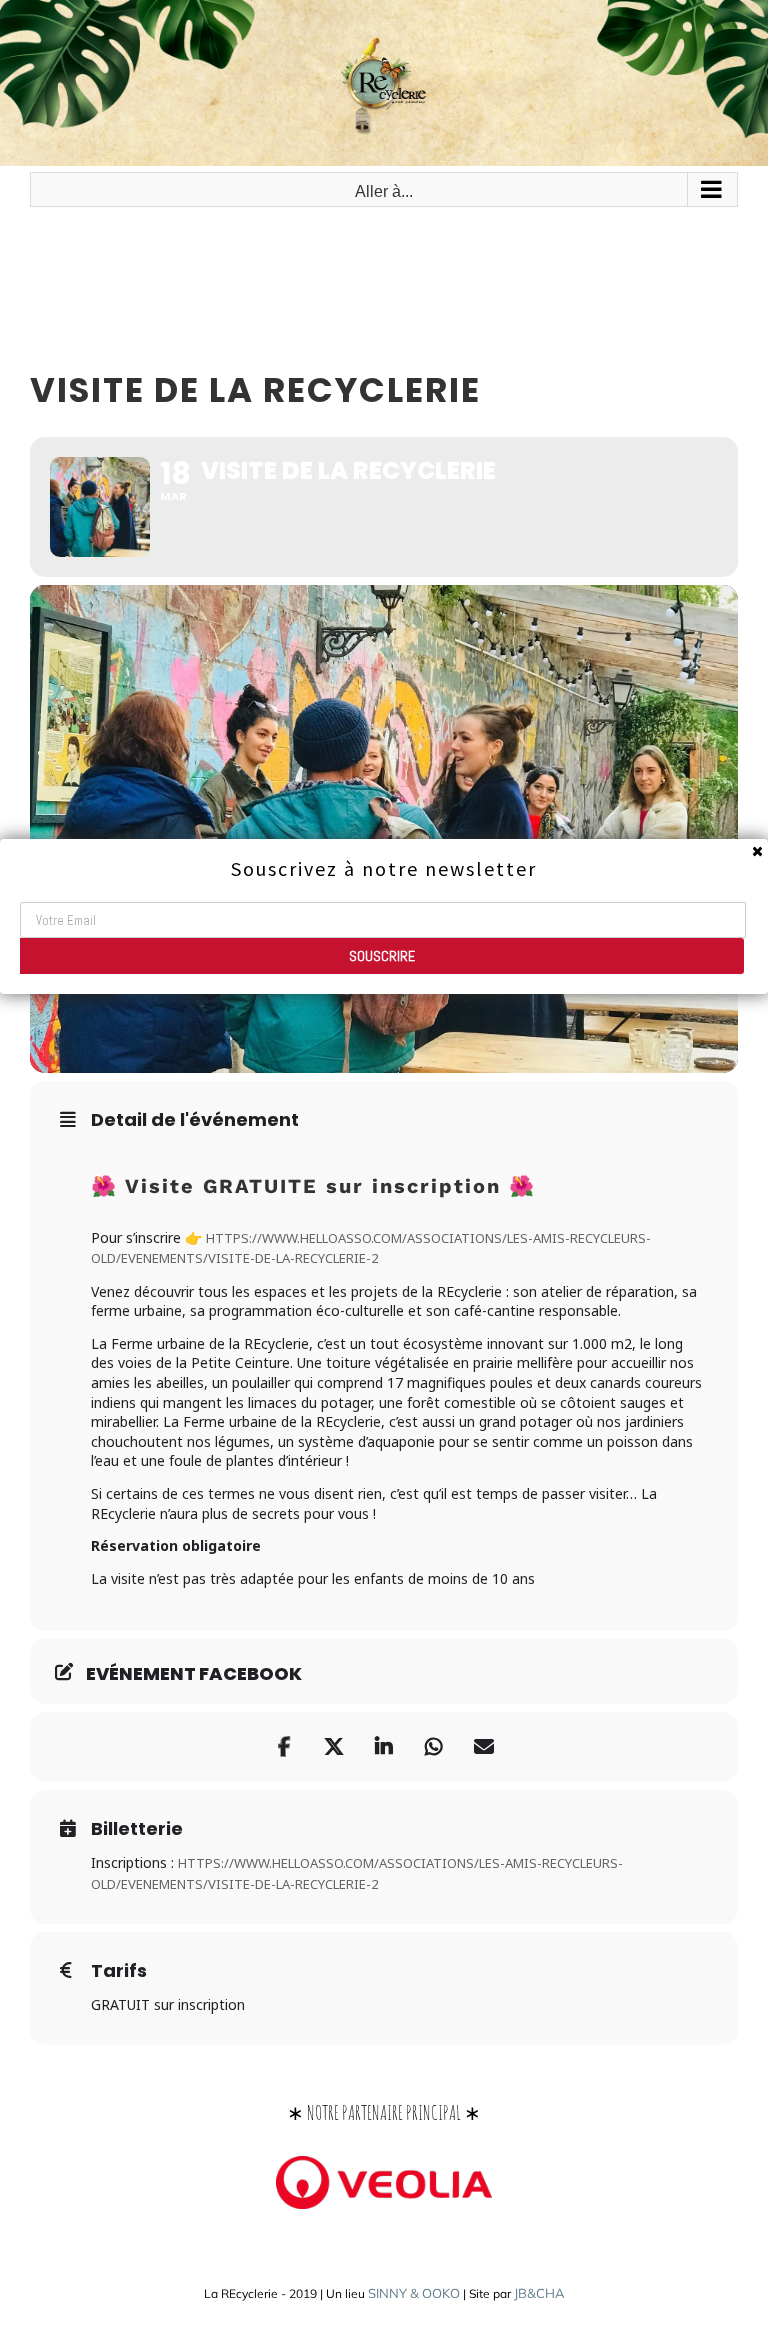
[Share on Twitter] (334, 1747)
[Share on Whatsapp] (434, 1747)
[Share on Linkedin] (384, 1747)
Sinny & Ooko (414, 2293)
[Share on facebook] (284, 1747)
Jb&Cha (539, 2293)
